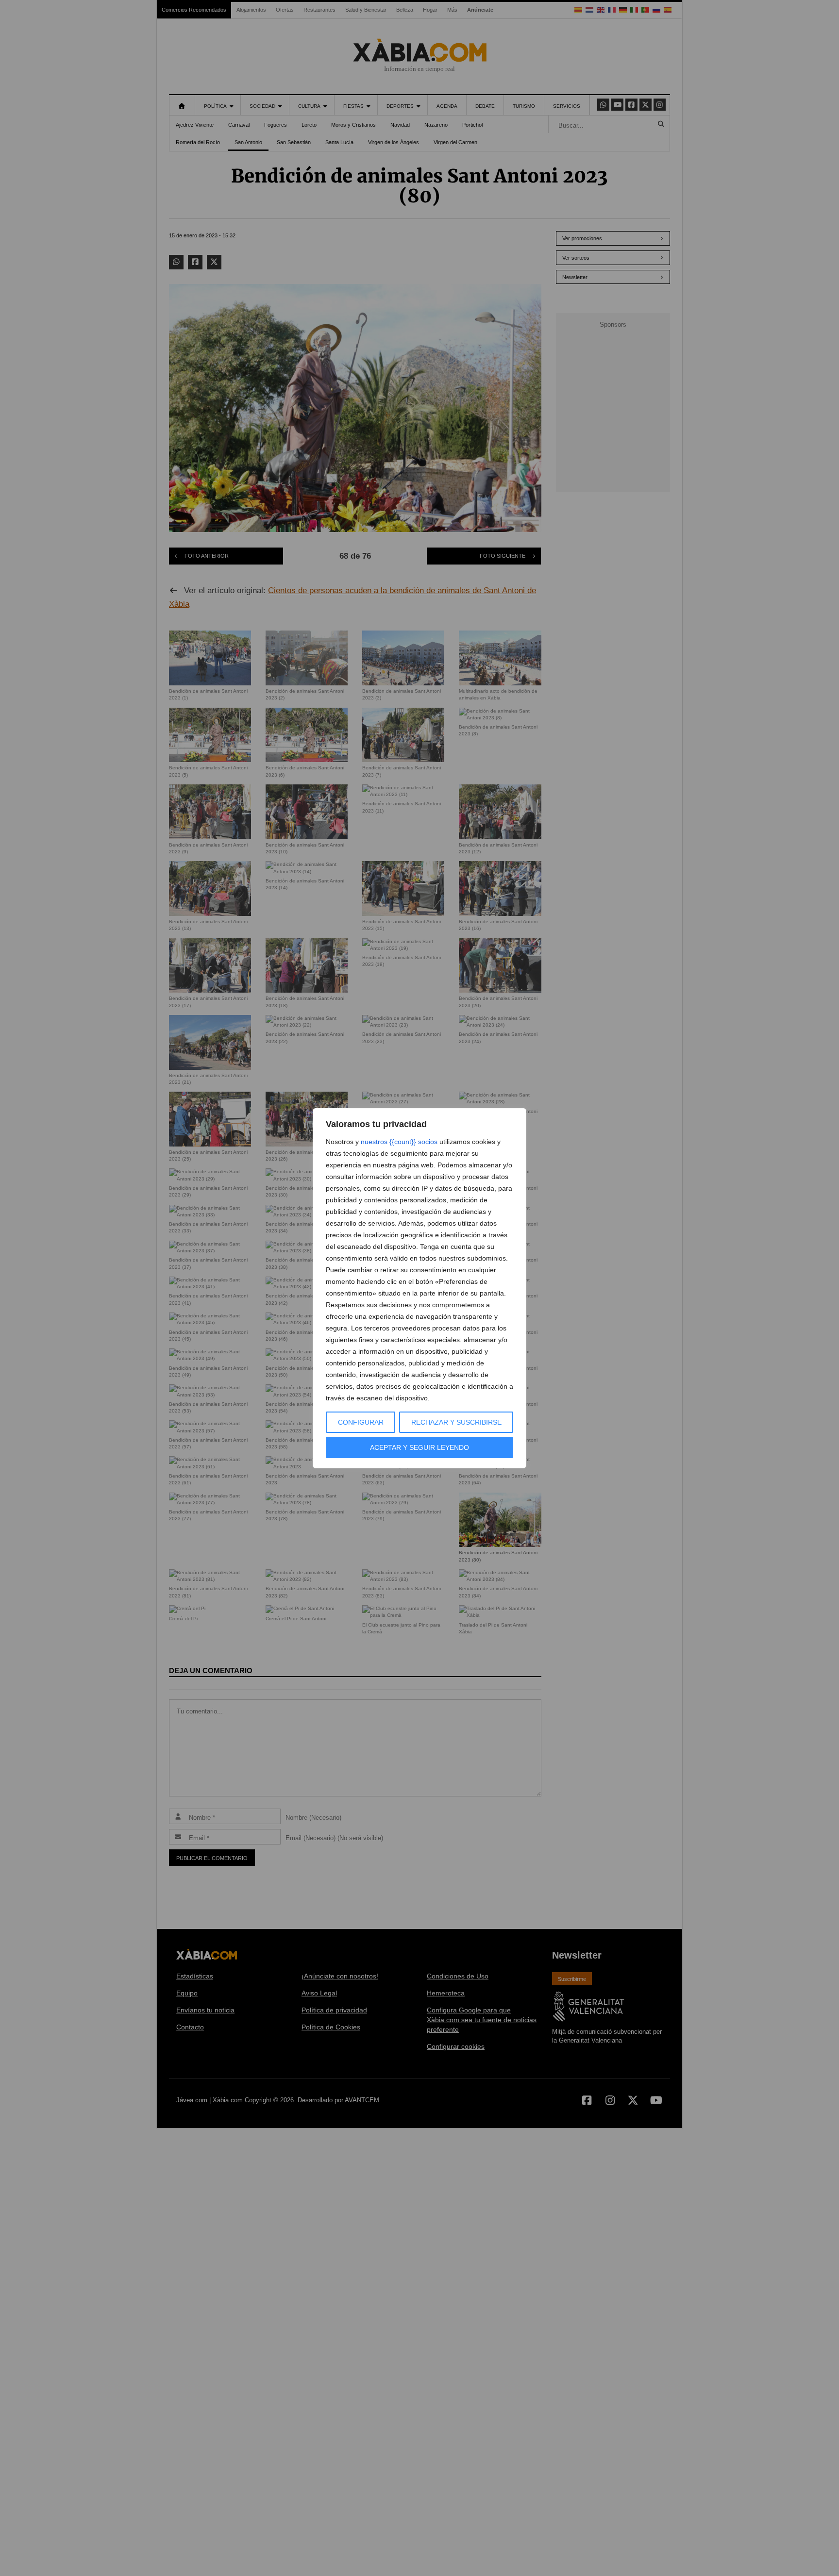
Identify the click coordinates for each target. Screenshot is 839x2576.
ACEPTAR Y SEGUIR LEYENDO (419, 1447)
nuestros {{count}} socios (399, 1142)
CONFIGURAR (361, 1422)
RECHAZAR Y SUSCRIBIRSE (456, 1422)
